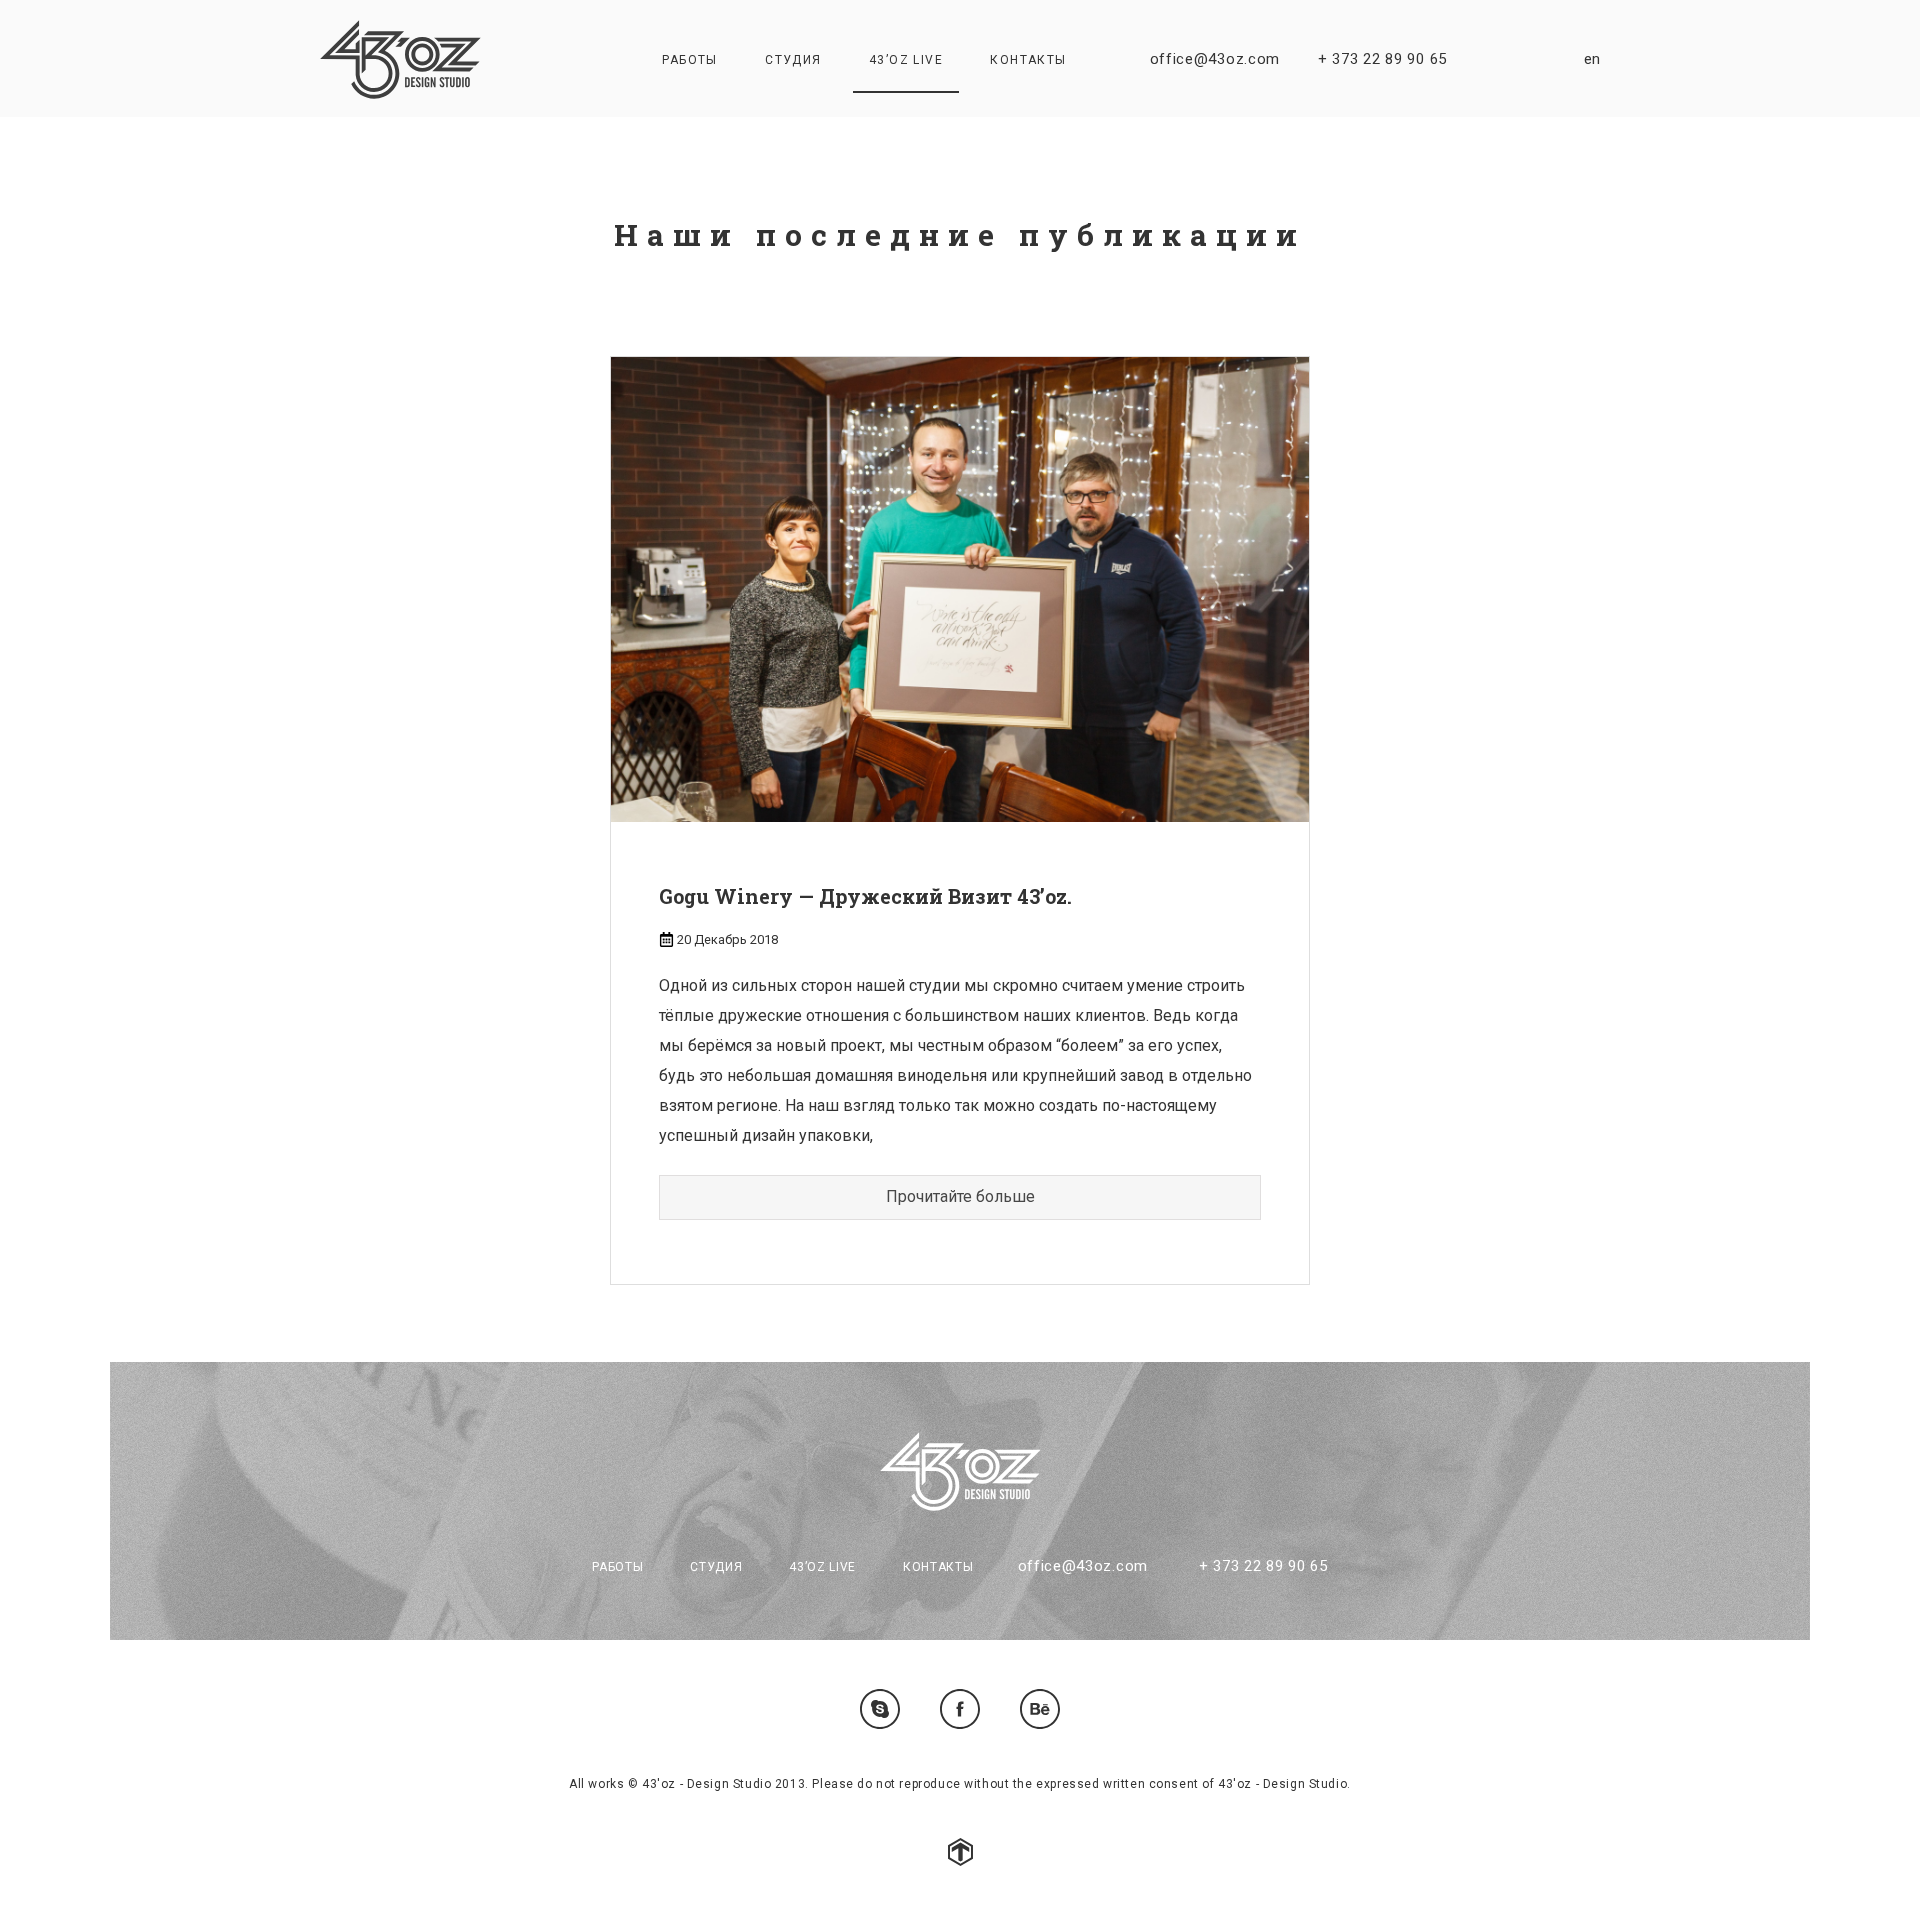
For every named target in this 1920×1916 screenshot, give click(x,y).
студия (793, 60)
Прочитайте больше (960, 1196)
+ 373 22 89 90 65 (1382, 59)
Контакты (1028, 60)
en (1592, 59)
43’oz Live (906, 60)
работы (689, 60)
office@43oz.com (1215, 59)
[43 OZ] (400, 59)
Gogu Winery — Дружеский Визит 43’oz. (865, 896)
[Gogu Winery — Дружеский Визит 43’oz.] (960, 588)
